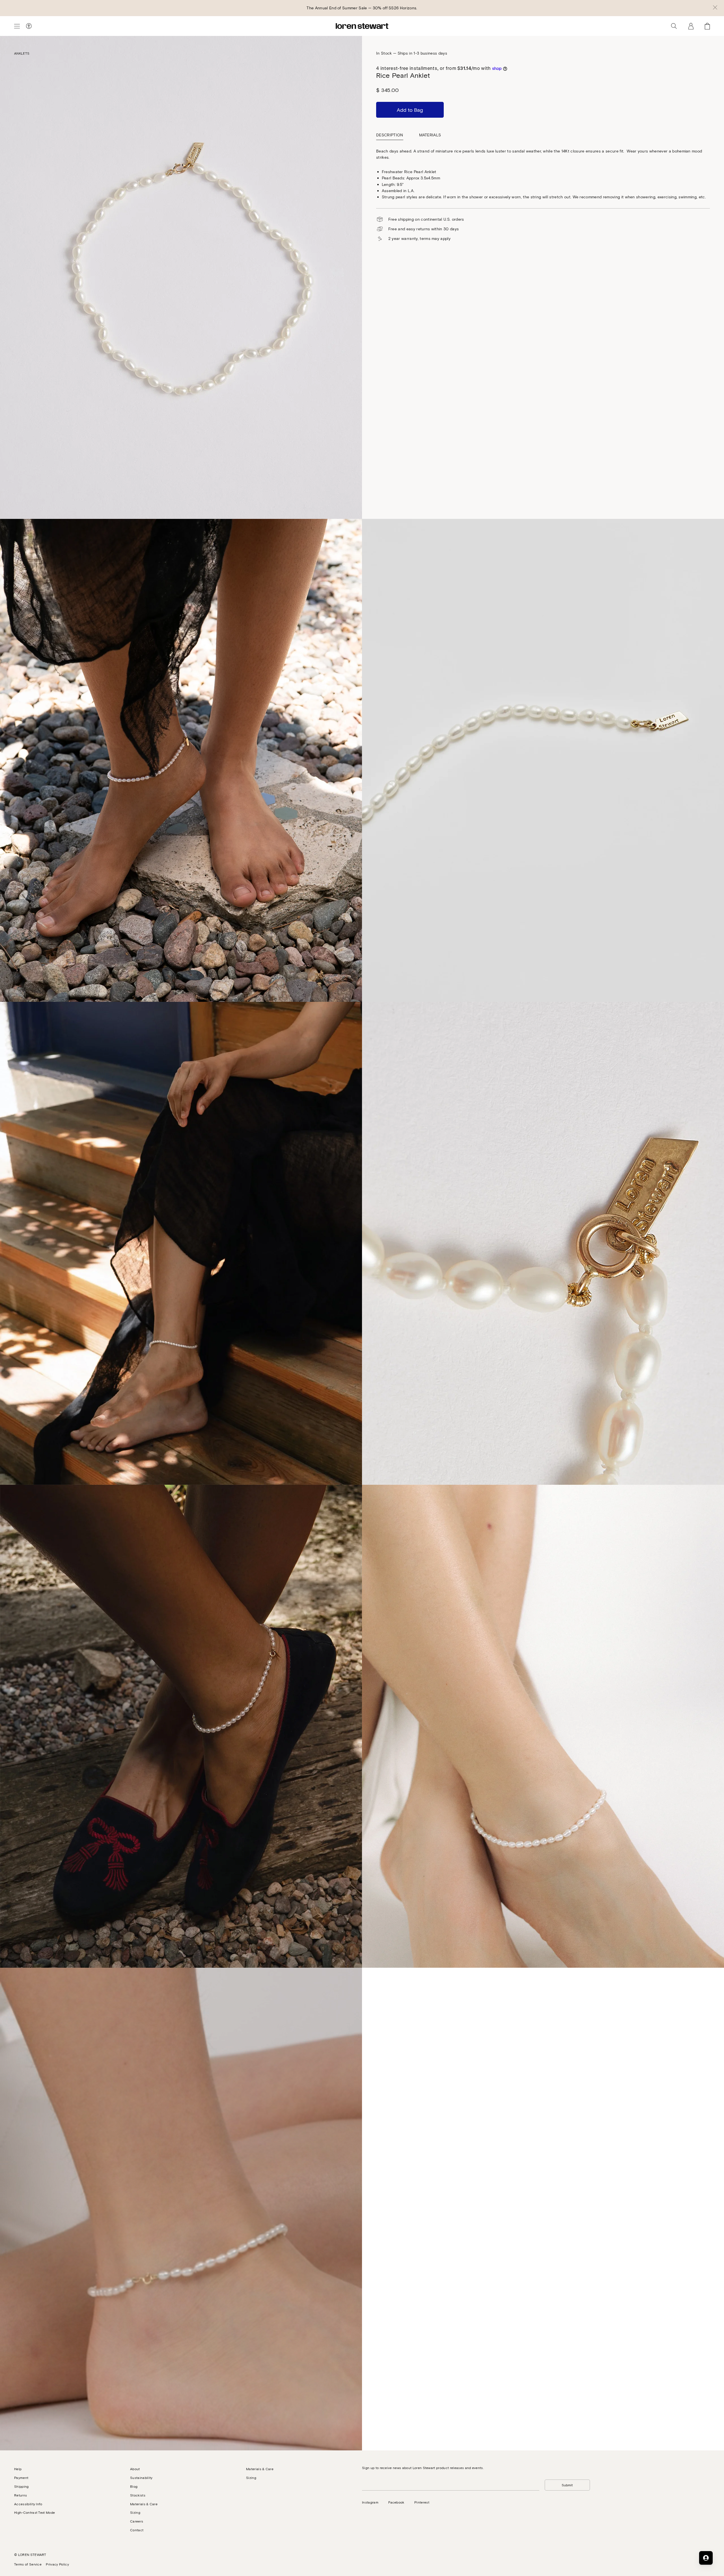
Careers (137, 2521)
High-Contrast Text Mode (35, 2512)
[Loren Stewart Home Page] (362, 26)
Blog (134, 2486)
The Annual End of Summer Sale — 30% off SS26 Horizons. (362, 8)
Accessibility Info (28, 2504)
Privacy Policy (57, 2564)
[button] (715, 8)
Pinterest (422, 2502)
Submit (567, 2485)
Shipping (21, 2486)
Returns (21, 2495)
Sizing (135, 2512)
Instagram (370, 2502)
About (135, 2469)
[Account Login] (691, 26)
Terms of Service (28, 2564)
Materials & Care (144, 2504)
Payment (21, 2478)
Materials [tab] (430, 135)
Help (18, 2469)
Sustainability (141, 2478)
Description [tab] (390, 135)
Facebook (396, 2502)
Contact (137, 2530)
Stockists (138, 2495)
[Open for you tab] (706, 2558)
